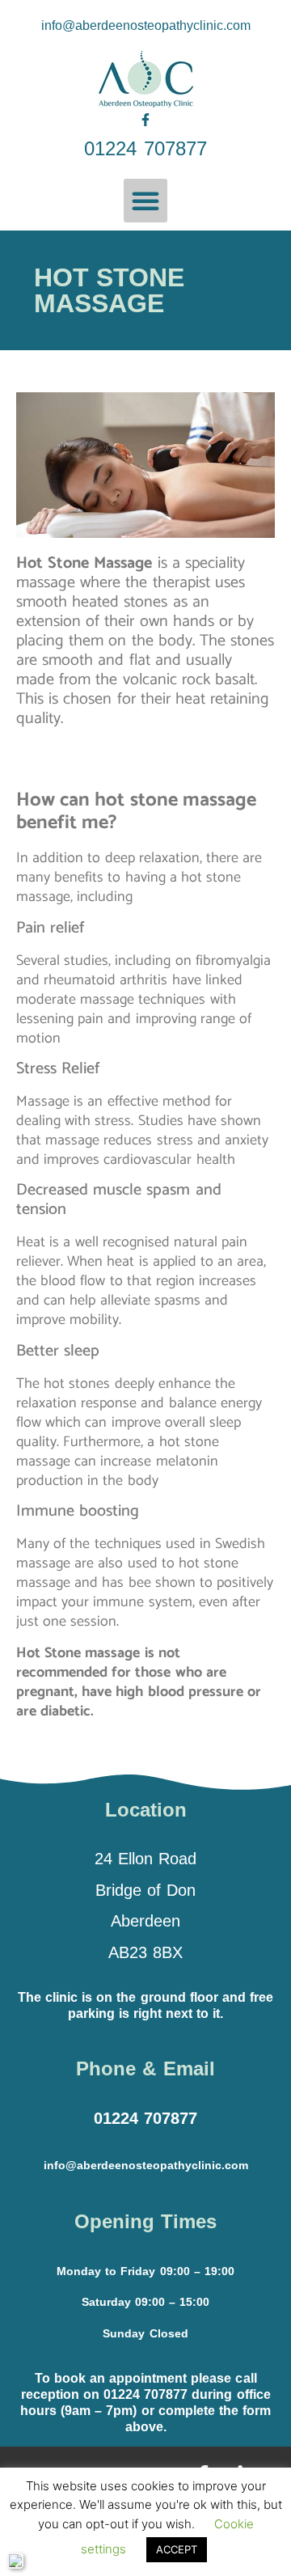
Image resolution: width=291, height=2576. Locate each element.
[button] (145, 201)
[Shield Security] (15, 2561)
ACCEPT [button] (177, 2549)
